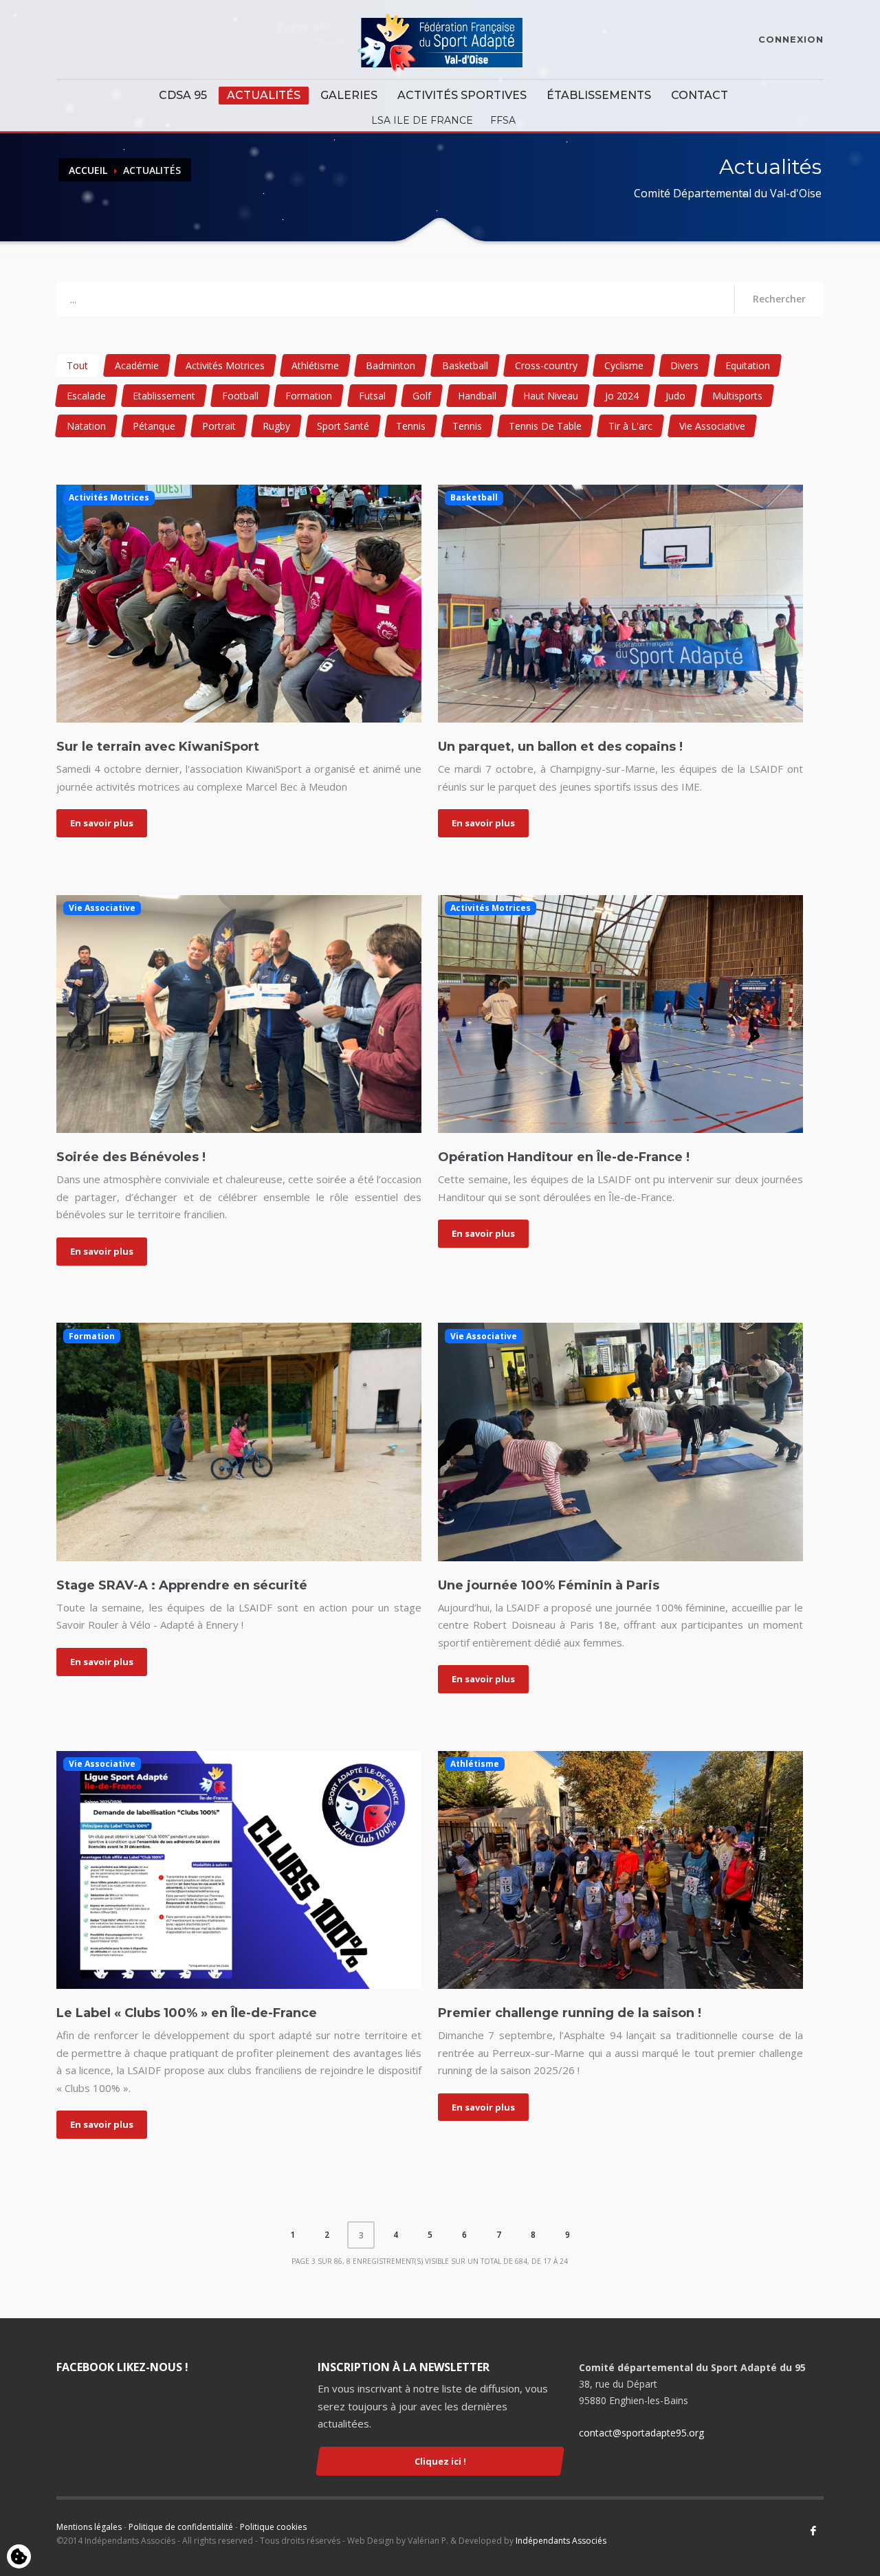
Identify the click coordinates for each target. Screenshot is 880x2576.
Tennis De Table (545, 426)
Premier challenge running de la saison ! (570, 2013)
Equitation (748, 365)
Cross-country (546, 365)
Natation (86, 426)
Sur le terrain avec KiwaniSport (158, 747)
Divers (684, 365)
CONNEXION (791, 39)
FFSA (503, 120)
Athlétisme (315, 365)
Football (240, 396)
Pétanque (154, 426)
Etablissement (164, 396)
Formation (309, 396)
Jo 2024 (622, 396)
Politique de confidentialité (181, 2527)
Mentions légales (89, 2527)
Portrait (219, 426)
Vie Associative (712, 426)
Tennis (411, 426)
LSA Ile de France (422, 120)
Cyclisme (624, 365)
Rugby (276, 426)
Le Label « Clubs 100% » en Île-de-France (187, 2013)
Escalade (86, 396)
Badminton (390, 365)
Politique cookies (273, 2527)
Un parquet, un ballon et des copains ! (560, 747)
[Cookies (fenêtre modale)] (19, 2557)
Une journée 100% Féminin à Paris (549, 1585)
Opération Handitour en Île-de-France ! (564, 1157)
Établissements (599, 95)
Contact (700, 95)
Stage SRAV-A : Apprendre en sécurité (182, 1585)
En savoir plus (102, 823)
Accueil (88, 170)
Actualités (264, 95)
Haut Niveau (551, 396)
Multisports (737, 396)
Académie (137, 365)
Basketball (465, 365)
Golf (422, 396)
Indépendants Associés (561, 2541)
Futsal (372, 396)
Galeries (349, 95)
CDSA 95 (183, 95)
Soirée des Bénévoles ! (131, 1157)
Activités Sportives (462, 95)
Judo (675, 396)
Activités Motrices (225, 365)
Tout (77, 365)
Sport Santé (343, 426)
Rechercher (779, 299)
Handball (477, 396)
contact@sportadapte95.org (641, 2433)
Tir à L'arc (630, 426)
